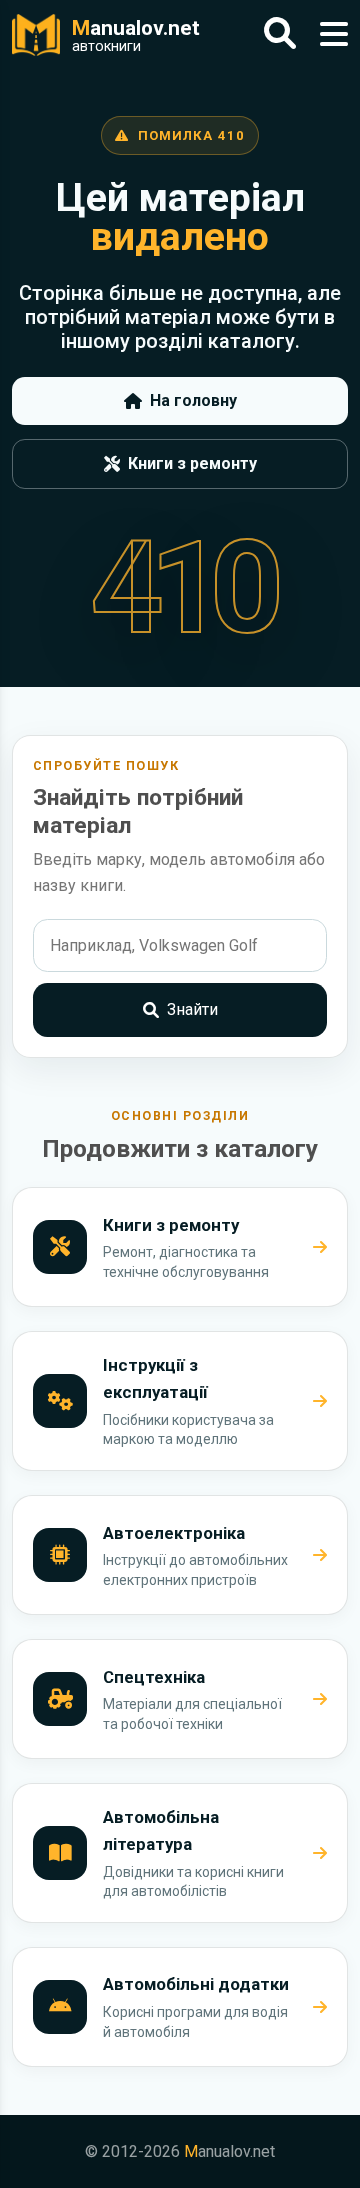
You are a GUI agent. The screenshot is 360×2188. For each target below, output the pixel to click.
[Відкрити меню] (334, 34)
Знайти (192, 1009)
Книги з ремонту (192, 463)
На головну (193, 400)
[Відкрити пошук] (280, 34)
